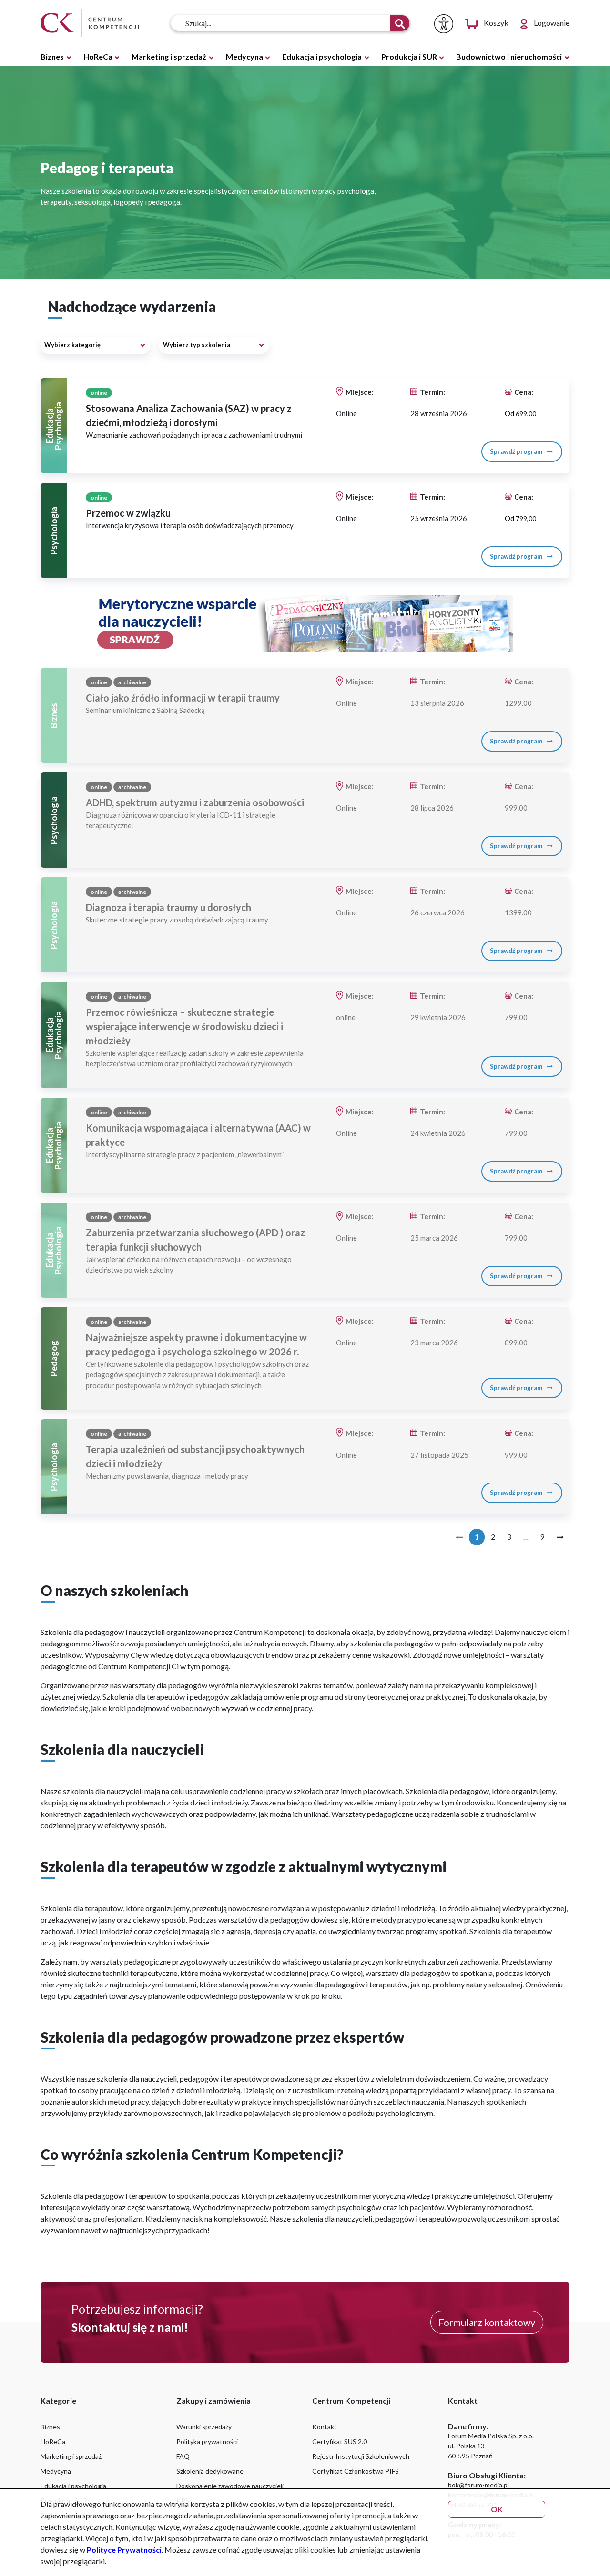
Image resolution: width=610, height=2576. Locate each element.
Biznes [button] (53, 56)
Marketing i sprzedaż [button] (170, 56)
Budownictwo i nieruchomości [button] (510, 56)
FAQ (183, 2456)
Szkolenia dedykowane (210, 2471)
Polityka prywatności (207, 2441)
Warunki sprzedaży (204, 2427)
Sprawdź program (517, 451)
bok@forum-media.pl (478, 2485)
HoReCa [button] (99, 56)
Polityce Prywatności (124, 2550)
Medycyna (56, 2471)
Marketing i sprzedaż (71, 2456)
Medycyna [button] (245, 56)
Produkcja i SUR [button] (410, 56)
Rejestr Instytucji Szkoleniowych (361, 2456)
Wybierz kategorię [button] (72, 345)
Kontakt (325, 2427)
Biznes (50, 2427)
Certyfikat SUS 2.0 (340, 2441)
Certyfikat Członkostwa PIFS (356, 2471)
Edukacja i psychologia (73, 2486)
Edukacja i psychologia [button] (323, 56)
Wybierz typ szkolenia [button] (197, 345)
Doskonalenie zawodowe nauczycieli (230, 2486)
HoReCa (53, 2441)
